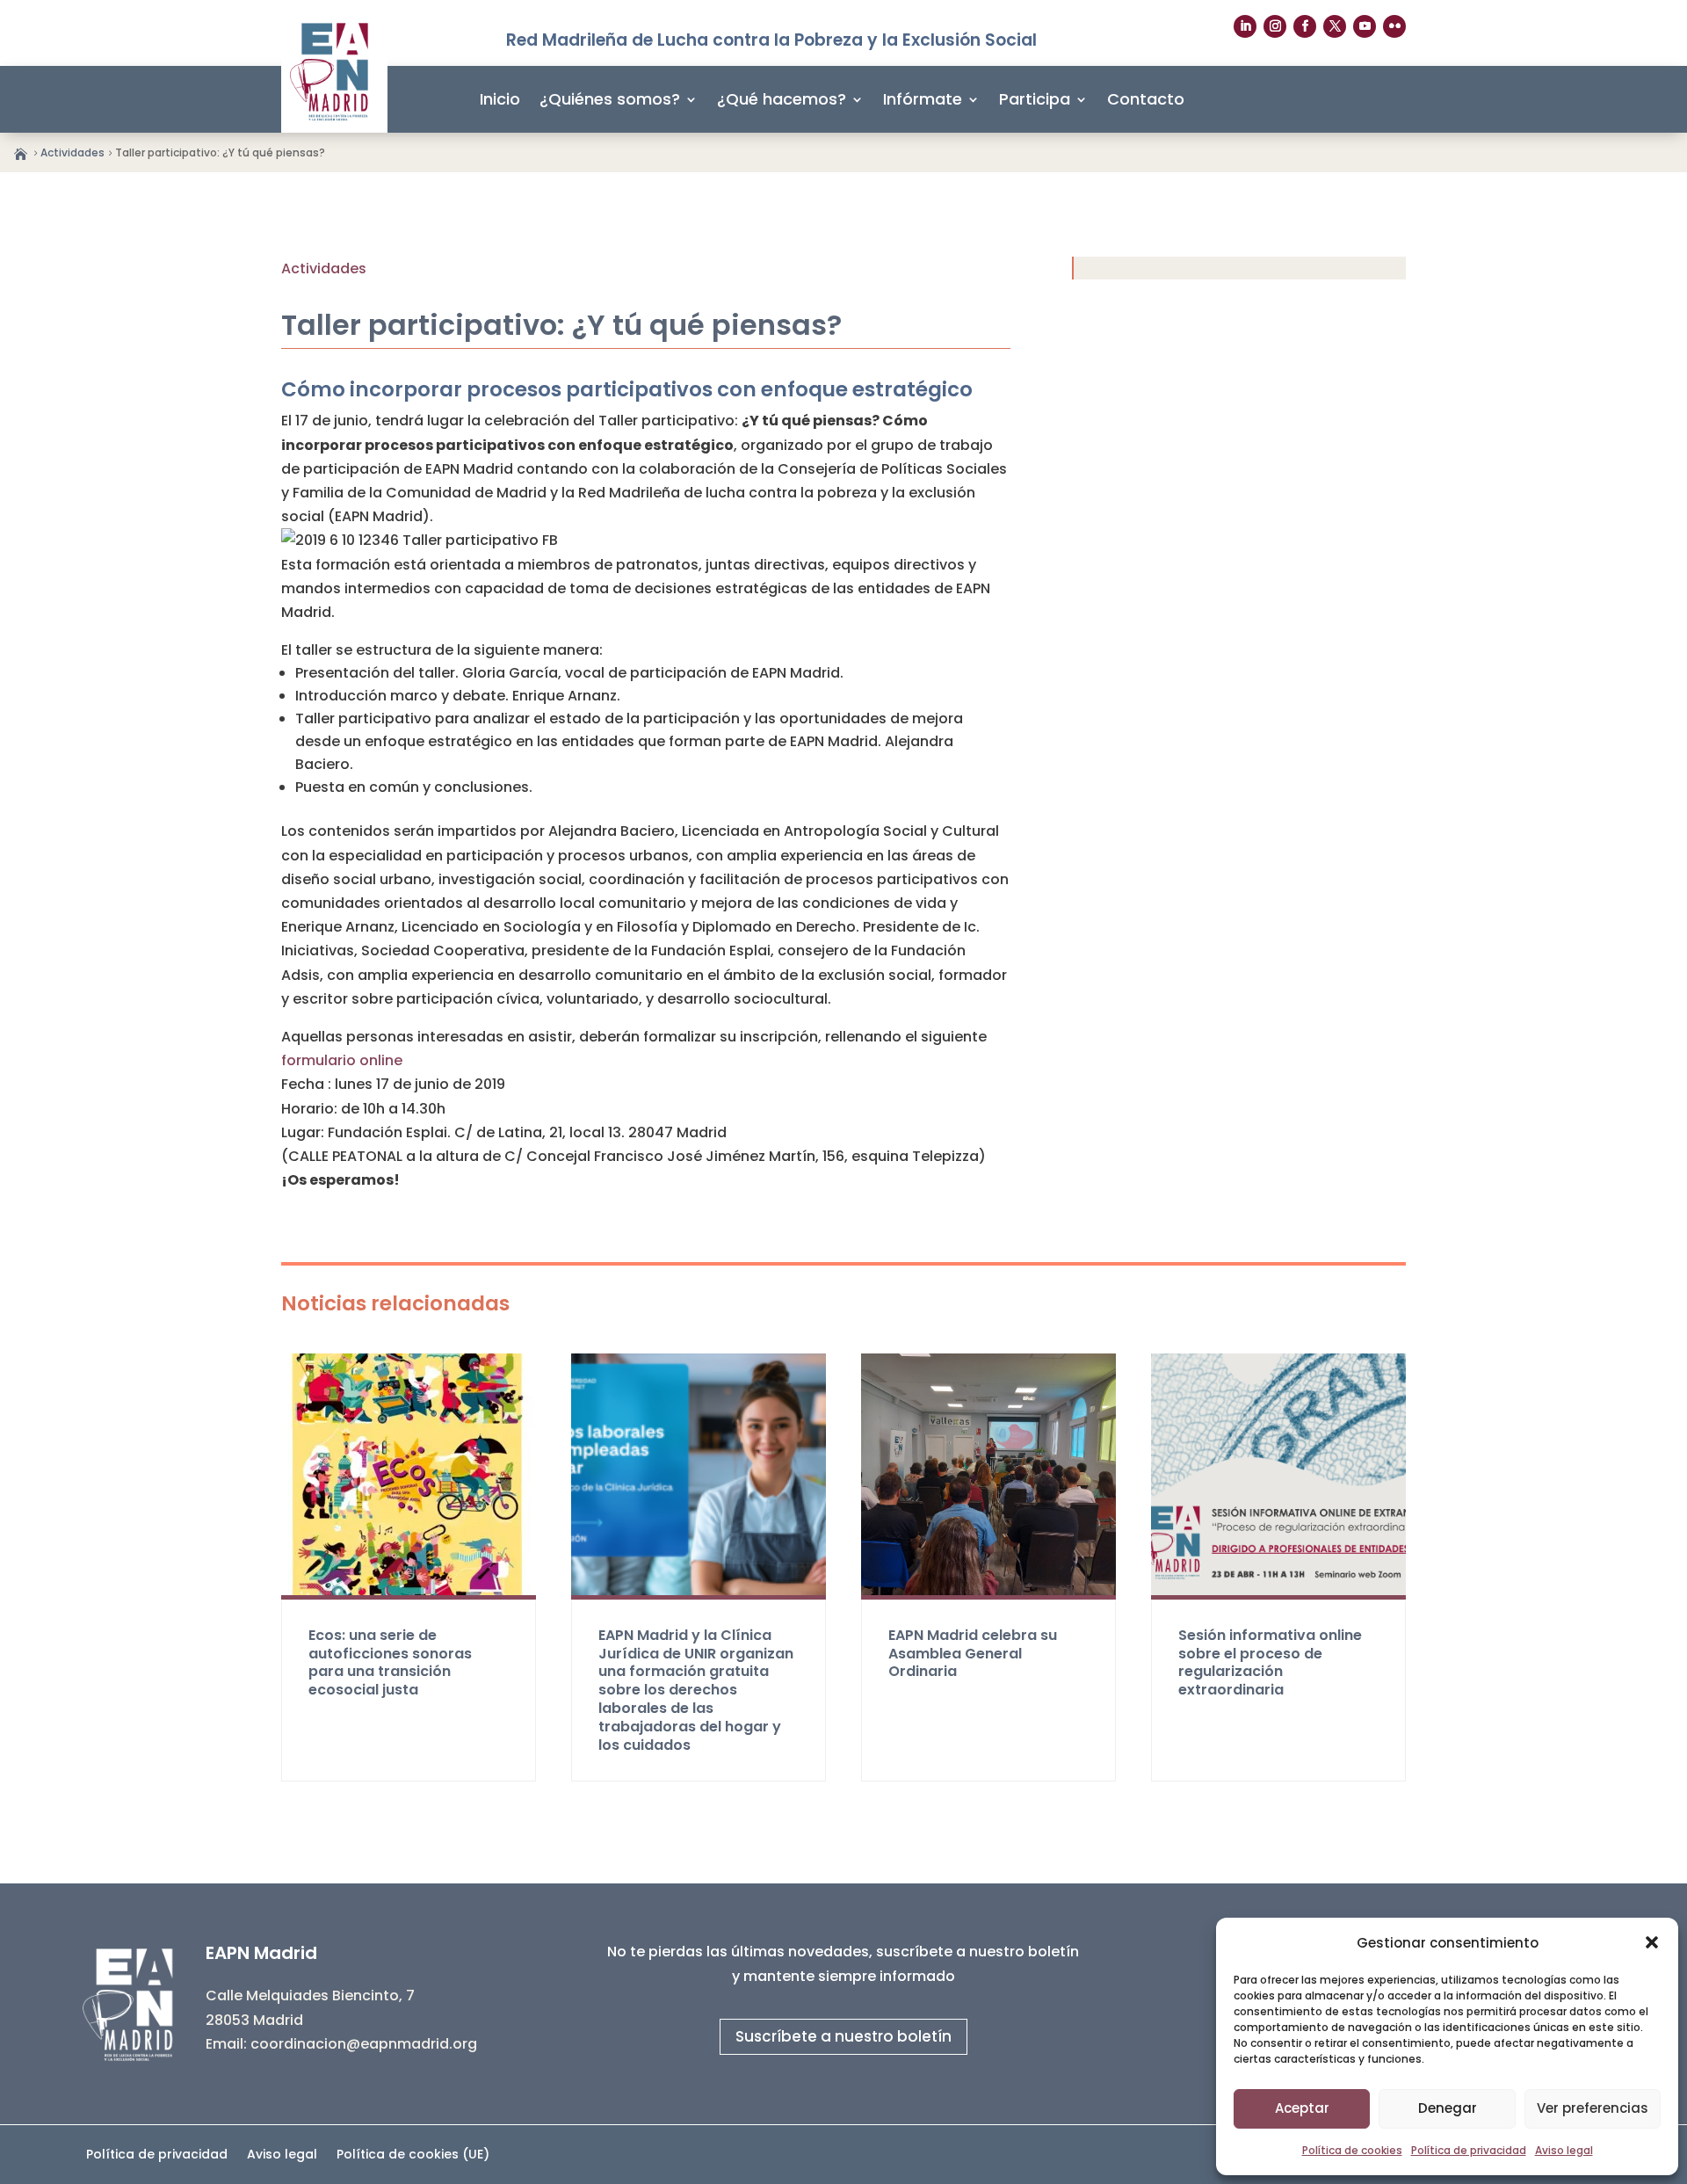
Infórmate (923, 99)
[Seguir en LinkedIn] (1245, 26)
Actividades (72, 152)
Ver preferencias (1593, 2108)
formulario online (342, 1060)
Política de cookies (1352, 2150)
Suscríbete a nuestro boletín (843, 2036)
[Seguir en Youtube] (1365, 26)
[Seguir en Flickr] (1394, 26)
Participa (1035, 99)
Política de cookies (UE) (413, 2155)
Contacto (1146, 99)
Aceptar (1302, 2108)
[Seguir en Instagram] (1275, 26)
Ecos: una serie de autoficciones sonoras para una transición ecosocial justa (390, 1662)
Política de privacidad (1469, 2150)
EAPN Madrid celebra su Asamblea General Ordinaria (973, 1654)
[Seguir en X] (1335, 26)
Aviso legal (1564, 2150)
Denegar (1448, 2108)
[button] (1652, 1942)
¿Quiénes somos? (610, 99)
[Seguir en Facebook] (1305, 26)
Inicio (500, 99)
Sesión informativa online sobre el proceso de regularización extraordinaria (1270, 1662)
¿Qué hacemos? (782, 99)
